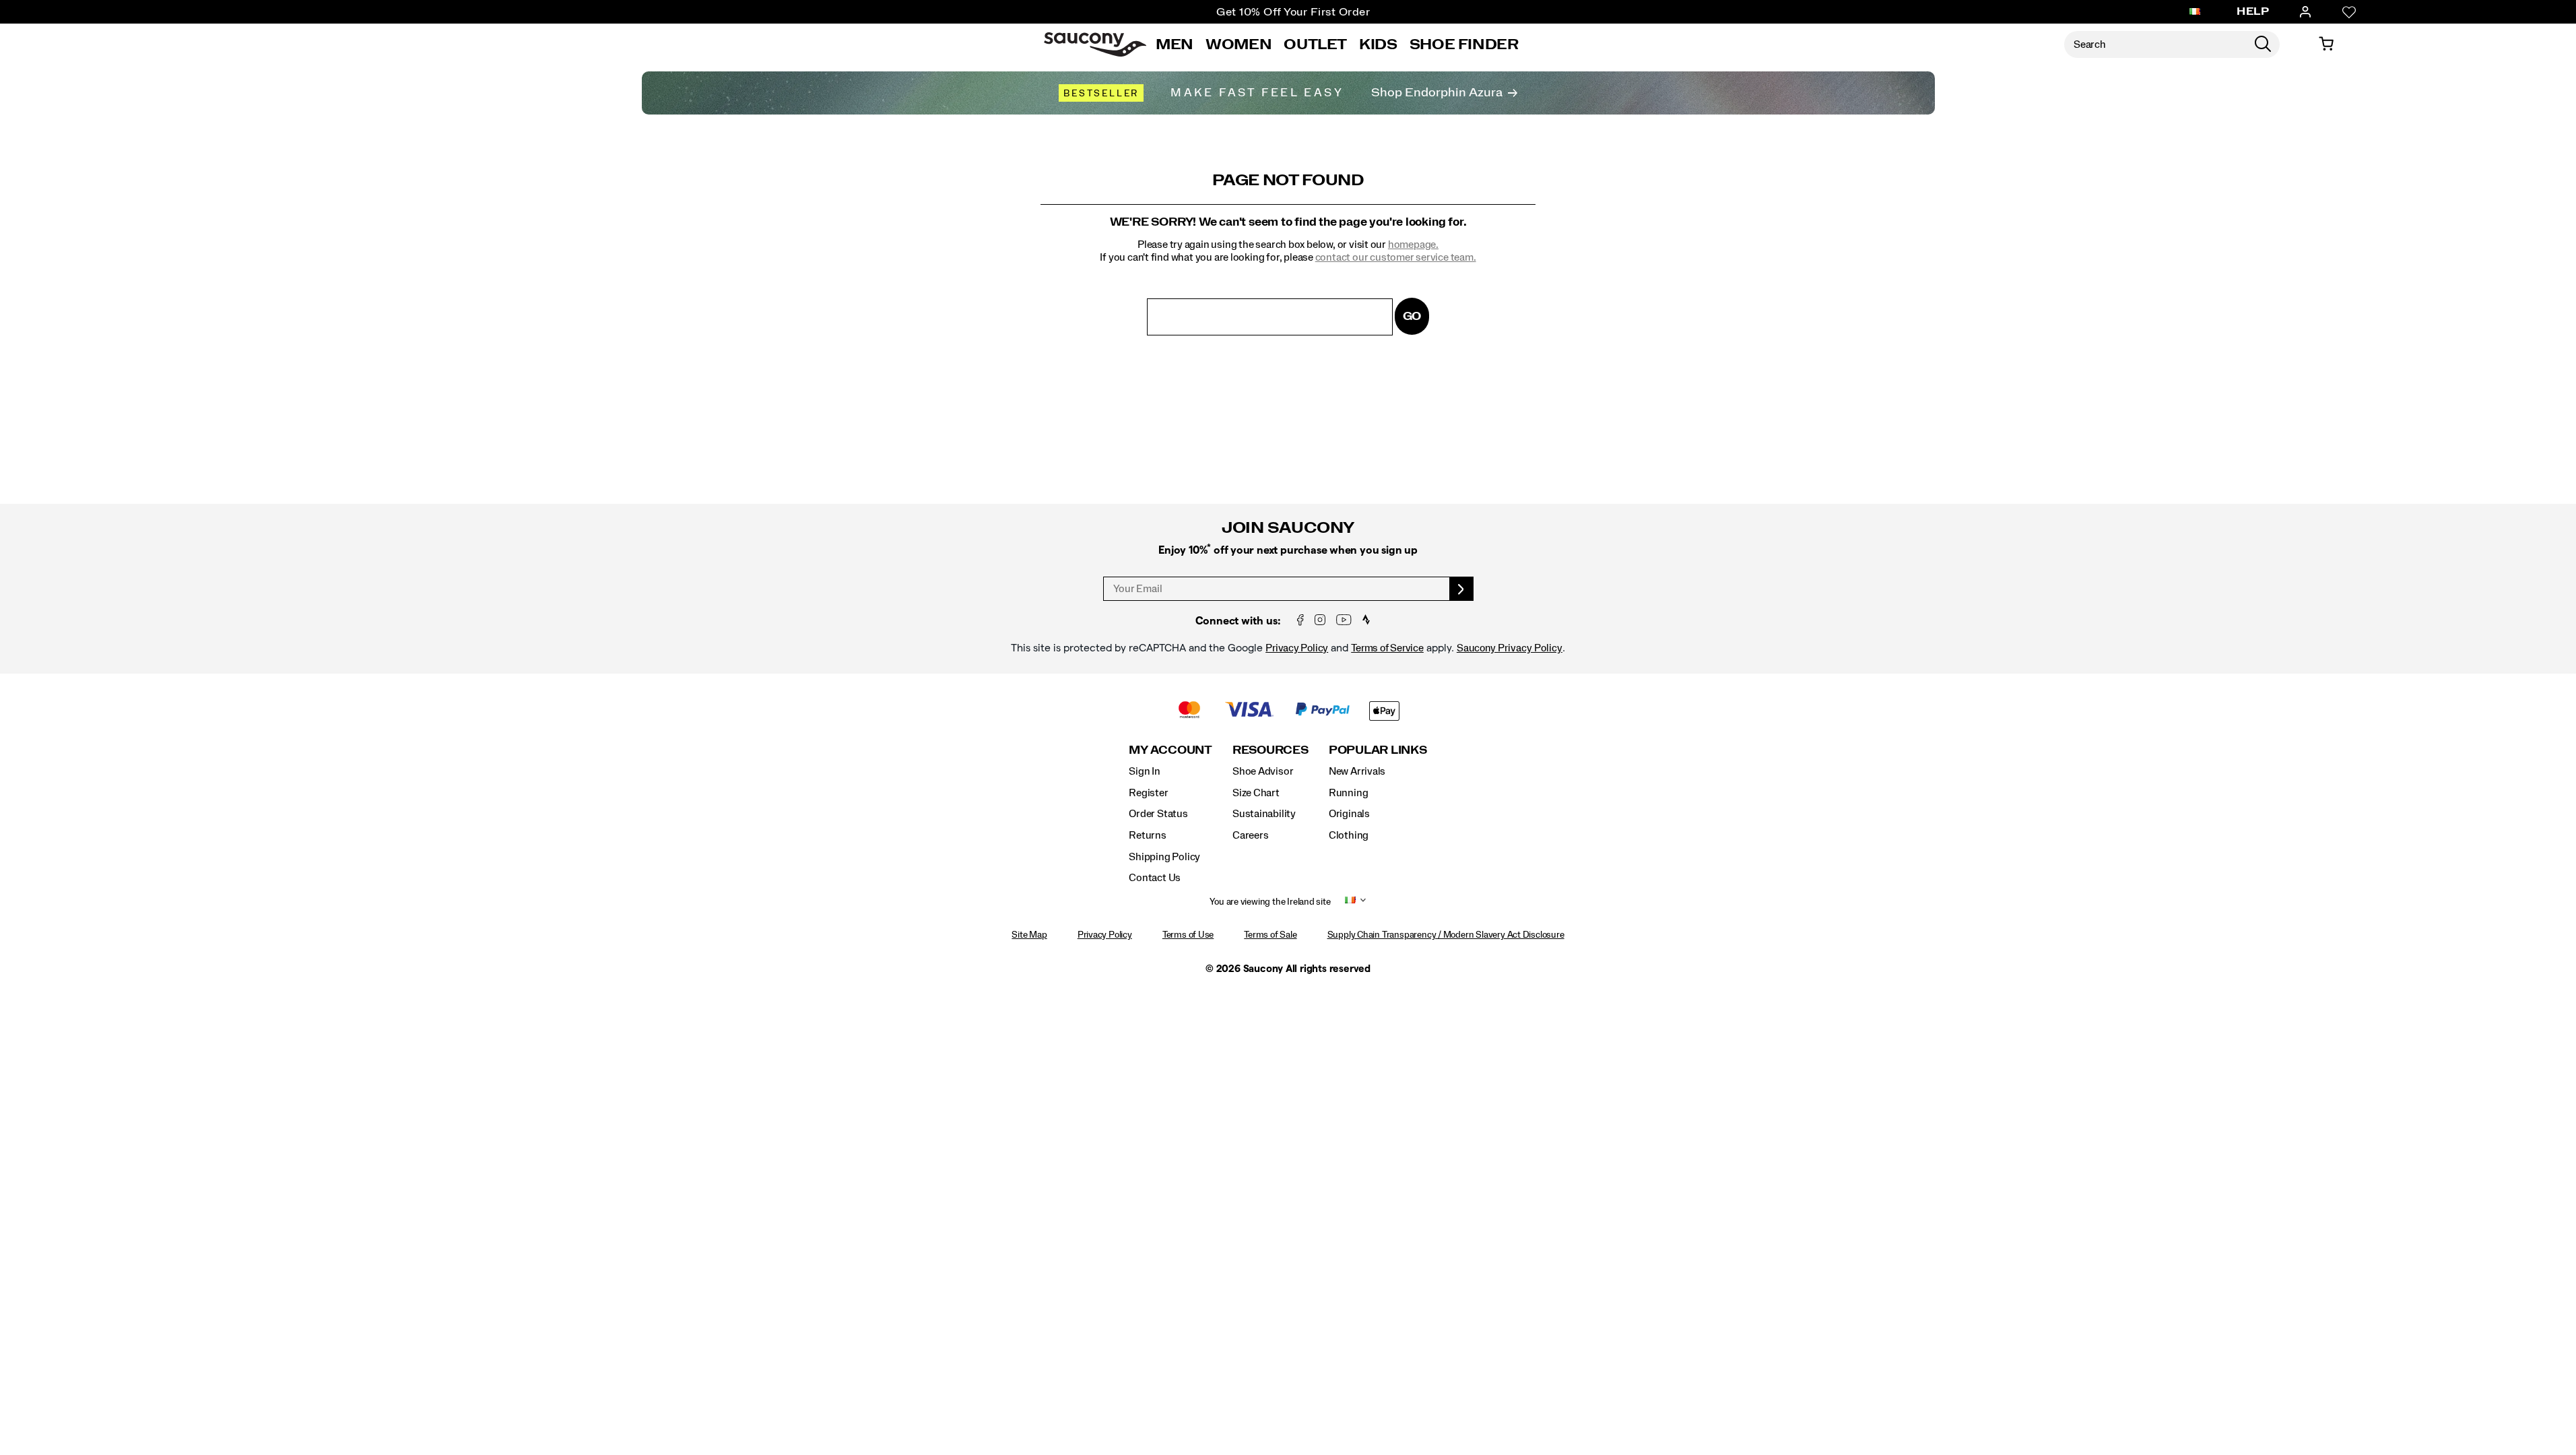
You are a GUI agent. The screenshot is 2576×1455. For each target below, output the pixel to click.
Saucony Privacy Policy (1510, 648)
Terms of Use (1188, 935)
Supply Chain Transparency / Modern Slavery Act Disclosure (1446, 935)
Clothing (1349, 835)
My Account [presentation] (1170, 750)
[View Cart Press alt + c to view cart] (2326, 44)
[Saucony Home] (1095, 44)
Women (1239, 44)
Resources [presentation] (1270, 750)
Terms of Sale (1270, 935)
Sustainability (1264, 814)
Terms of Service (1387, 648)
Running (1349, 793)
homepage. (1413, 245)
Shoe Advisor (1263, 771)
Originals (1349, 814)
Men (1175, 44)
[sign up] (1462, 589)
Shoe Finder (1464, 44)
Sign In (1145, 771)
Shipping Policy (1164, 857)
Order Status (1158, 814)
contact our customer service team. (1396, 257)
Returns (1148, 835)
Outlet (1315, 44)
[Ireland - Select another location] (2195, 12)
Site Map (1029, 935)
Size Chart (1256, 793)
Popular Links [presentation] (1378, 750)
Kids (1378, 44)
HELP (2253, 11)
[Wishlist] (2349, 12)
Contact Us (1155, 878)
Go (1412, 316)
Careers (1251, 835)
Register (1148, 793)
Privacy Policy (1297, 648)
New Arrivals (1357, 771)
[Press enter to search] (2263, 44)
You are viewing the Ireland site (1270, 902)
